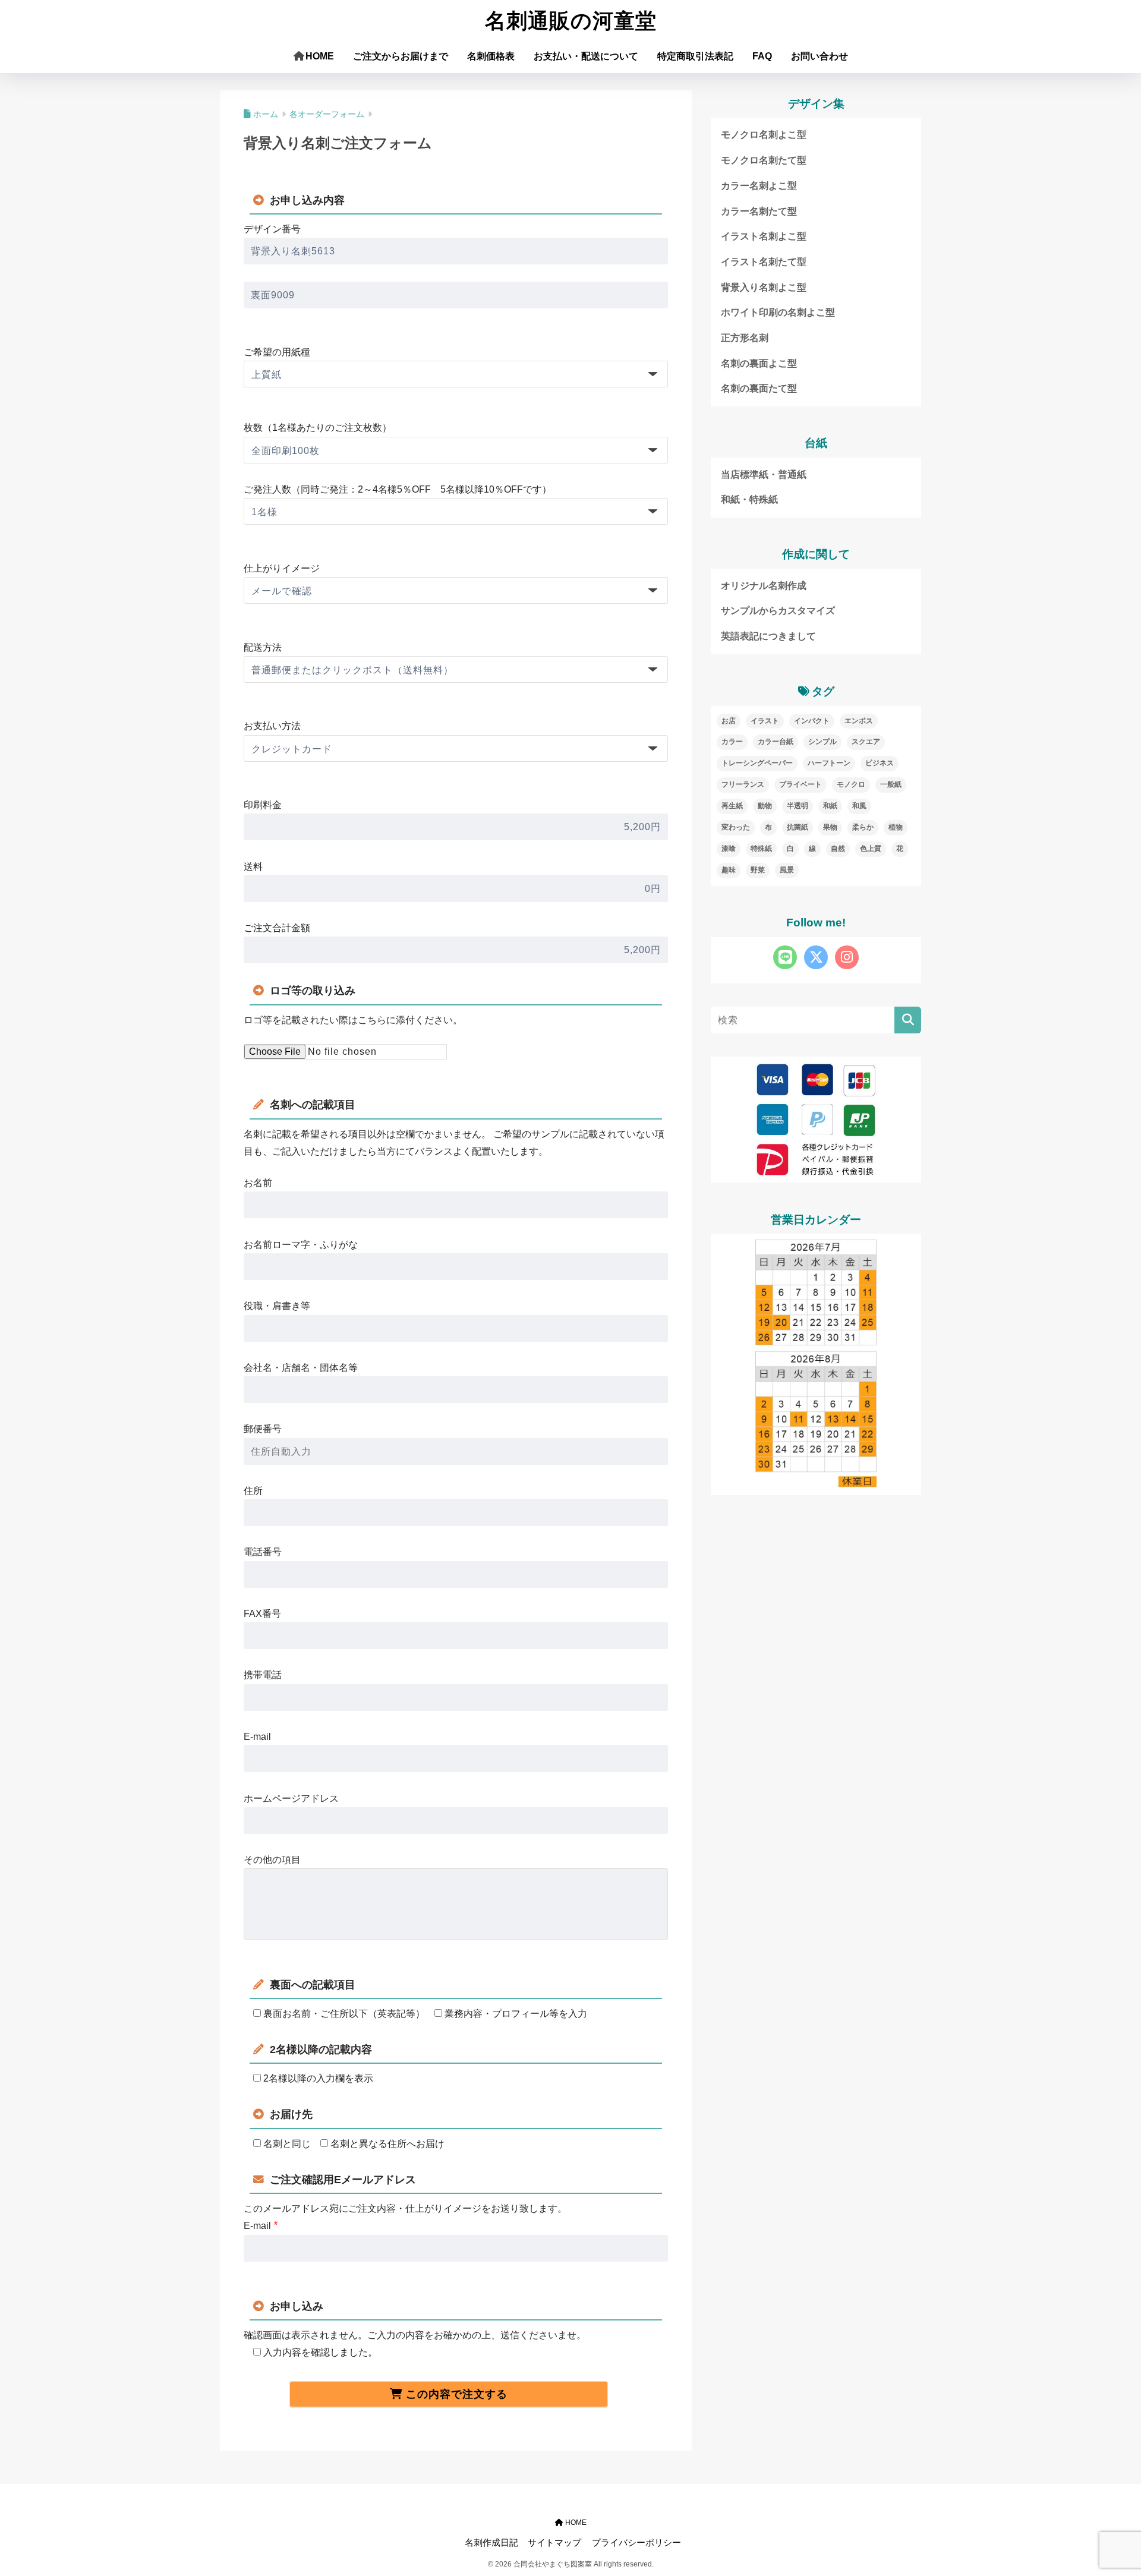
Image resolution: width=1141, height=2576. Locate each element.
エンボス (859, 721)
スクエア (866, 742)
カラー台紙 (776, 742)
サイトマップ (554, 2543)
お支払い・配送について (586, 56)
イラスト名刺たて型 (764, 262)
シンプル (822, 742)
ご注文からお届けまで (401, 56)
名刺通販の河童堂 (571, 21)
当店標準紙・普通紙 (764, 474)
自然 (838, 849)
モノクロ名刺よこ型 (764, 135)
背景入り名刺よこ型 (764, 287)
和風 (859, 806)
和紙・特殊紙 (749, 499)
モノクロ (851, 784)
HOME (320, 56)
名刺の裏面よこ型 (759, 363)
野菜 (758, 870)
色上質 (871, 849)
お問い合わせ (819, 56)
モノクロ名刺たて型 (764, 160)
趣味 (729, 870)
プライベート (800, 784)
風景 (787, 870)
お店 (729, 721)
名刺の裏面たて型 (759, 388)
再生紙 (732, 806)
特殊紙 (761, 849)
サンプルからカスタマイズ (778, 611)
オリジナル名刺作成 (764, 586)
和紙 (830, 806)
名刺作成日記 (491, 2543)
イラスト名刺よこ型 (764, 236)
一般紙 (891, 784)
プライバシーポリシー (636, 2543)
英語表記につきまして (768, 636)
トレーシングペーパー (757, 763)
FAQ (762, 56)
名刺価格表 (491, 56)
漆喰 (729, 849)
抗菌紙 (798, 827)
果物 (830, 827)
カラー (732, 742)
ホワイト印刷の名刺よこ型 (778, 312)
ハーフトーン (829, 763)
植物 (896, 827)
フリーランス (743, 784)
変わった (736, 827)
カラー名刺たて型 (759, 211)
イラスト (765, 721)
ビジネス (880, 763)
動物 (765, 806)
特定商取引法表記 (695, 56)
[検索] (908, 1020)
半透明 (798, 806)
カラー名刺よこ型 (759, 186)
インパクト (812, 721)
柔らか (863, 827)
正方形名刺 (745, 338)
